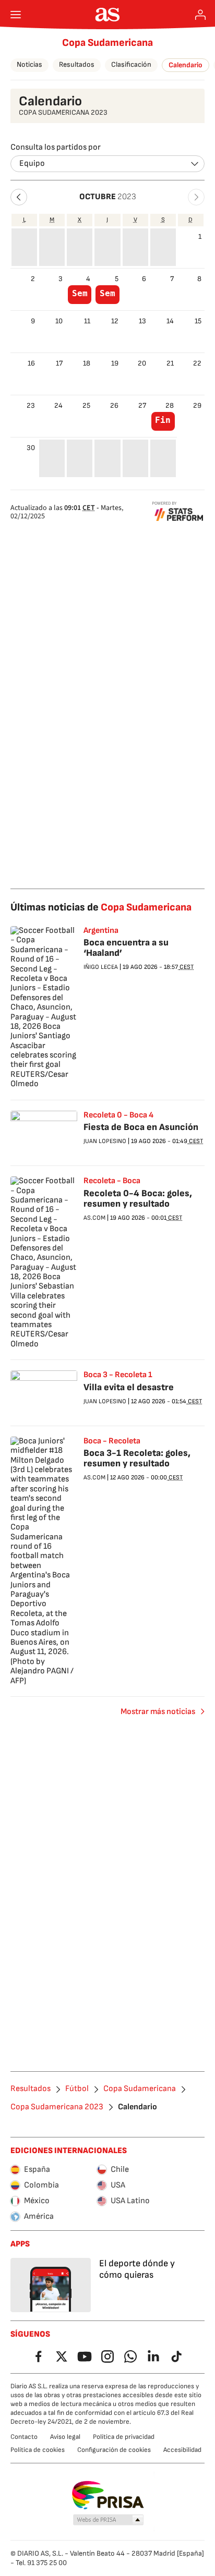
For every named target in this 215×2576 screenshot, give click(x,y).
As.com (94, 1218)
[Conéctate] (200, 15)
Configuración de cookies (114, 2450)
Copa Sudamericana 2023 (57, 2107)
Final (163, 420)
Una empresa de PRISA (108, 2495)
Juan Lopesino (105, 1141)
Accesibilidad (182, 2450)
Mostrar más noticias (158, 1712)
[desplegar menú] (16, 15)
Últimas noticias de (101, 907)
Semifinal (80, 294)
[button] (19, 197)
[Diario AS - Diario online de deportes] (108, 15)
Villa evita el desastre (129, 1387)
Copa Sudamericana (107, 43)
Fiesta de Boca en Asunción (141, 1127)
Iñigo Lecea (101, 967)
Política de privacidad (124, 2437)
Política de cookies (38, 2450)
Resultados (77, 64)
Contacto (24, 2437)
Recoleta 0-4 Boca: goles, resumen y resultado (138, 1199)
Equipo (32, 163)
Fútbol (77, 2089)
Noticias (29, 64)
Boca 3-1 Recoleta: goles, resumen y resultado (137, 1458)
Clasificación (131, 64)
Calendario (186, 65)
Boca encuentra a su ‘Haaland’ (126, 948)
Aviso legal (65, 2437)
